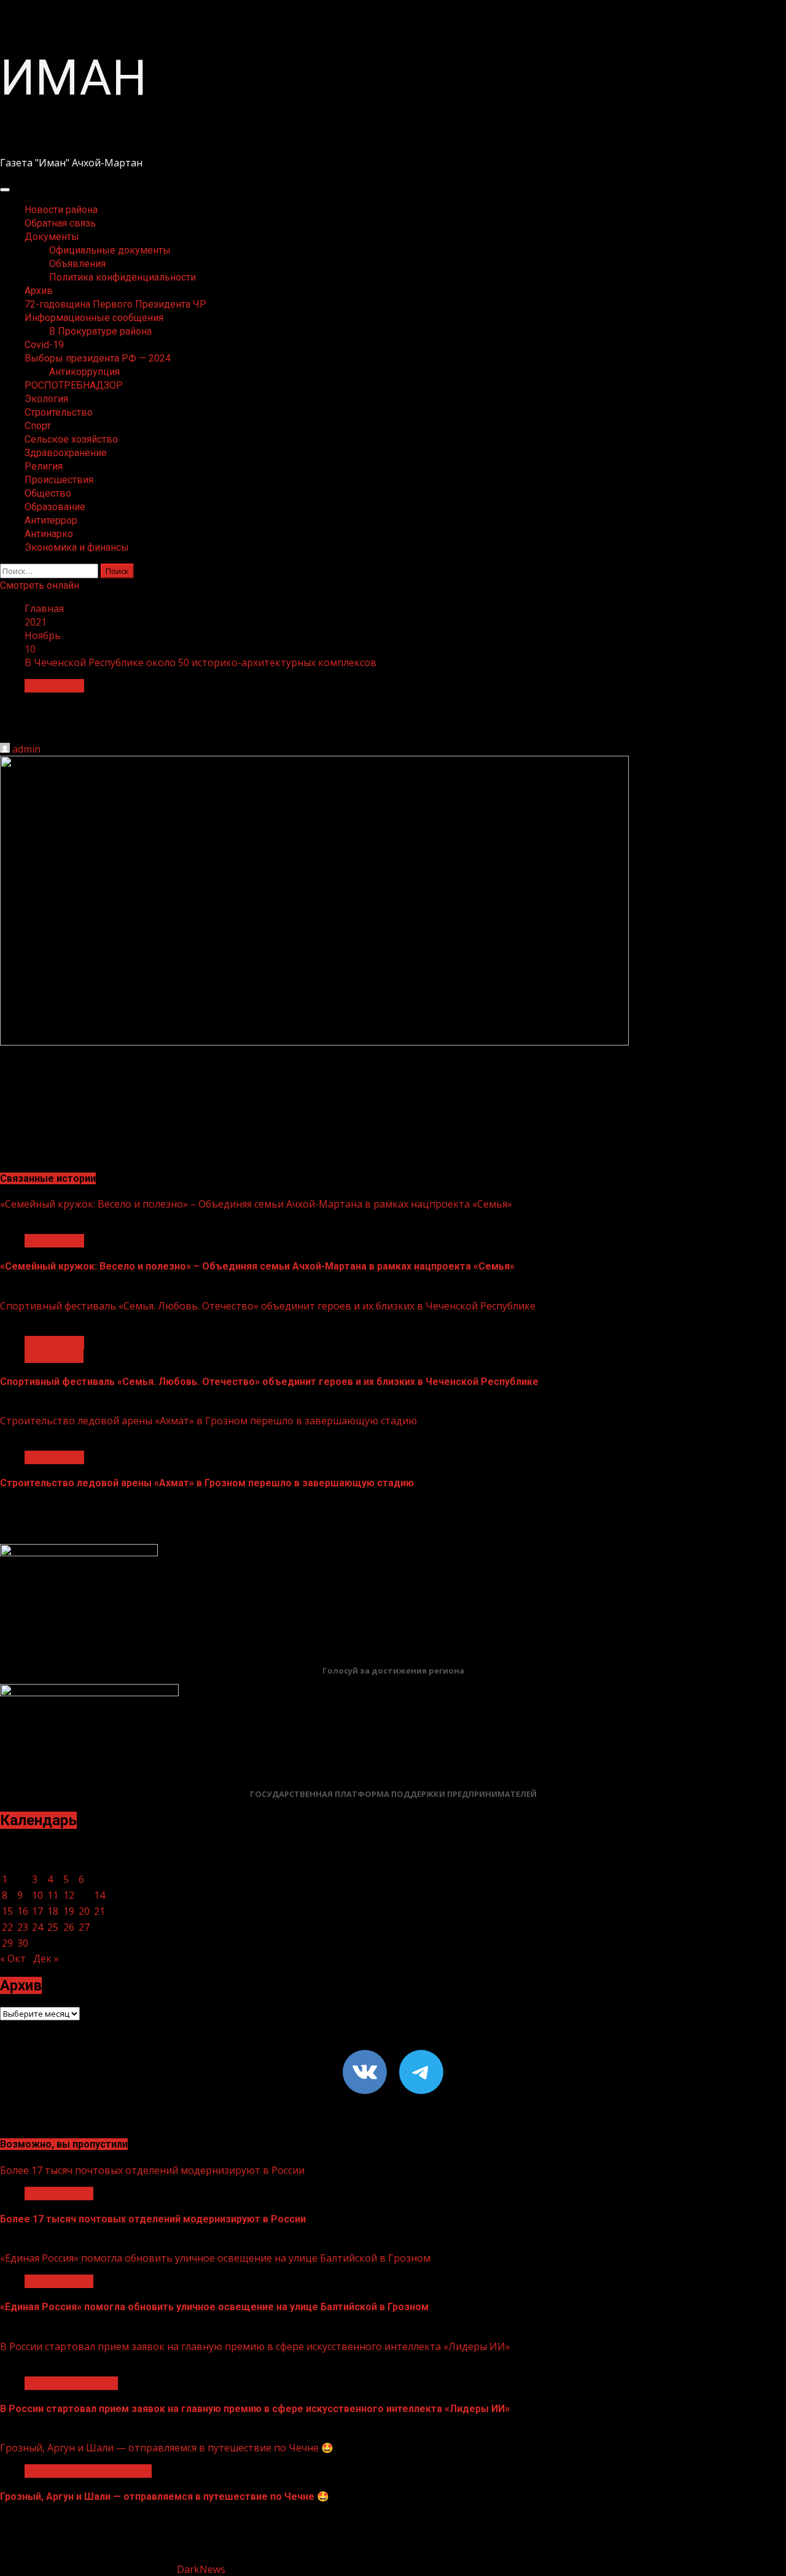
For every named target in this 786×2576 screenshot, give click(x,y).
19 (69, 1911)
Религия (44, 466)
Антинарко (49, 534)
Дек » (46, 1958)
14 (99, 1895)
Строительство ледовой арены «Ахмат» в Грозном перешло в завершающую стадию (208, 1421)
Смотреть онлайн (40, 585)
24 (37, 1927)
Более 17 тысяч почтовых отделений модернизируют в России (152, 2170)
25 (53, 1927)
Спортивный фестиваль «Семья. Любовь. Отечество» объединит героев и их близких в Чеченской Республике (268, 1306)
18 (53, 1911)
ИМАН (73, 78)
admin (26, 749)
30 (23, 1943)
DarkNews (201, 2569)
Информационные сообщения (94, 318)
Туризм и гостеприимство (88, 2471)
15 (7, 1911)
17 (37, 1911)
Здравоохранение (66, 453)
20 (84, 1911)
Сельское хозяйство (71, 439)
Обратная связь (60, 223)
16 (23, 1911)
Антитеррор (51, 520)
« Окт (13, 1958)
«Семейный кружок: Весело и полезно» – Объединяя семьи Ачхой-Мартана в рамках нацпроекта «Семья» (256, 1204)
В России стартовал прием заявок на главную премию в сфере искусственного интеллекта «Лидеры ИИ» (255, 2346)
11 (53, 1895)
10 (37, 1895)
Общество (48, 493)
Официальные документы (110, 250)
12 (69, 1895)
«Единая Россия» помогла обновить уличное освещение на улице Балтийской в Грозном (215, 2258)
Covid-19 (44, 345)
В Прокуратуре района (100, 331)
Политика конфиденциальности (123, 277)
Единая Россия (59, 2194)
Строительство (59, 412)
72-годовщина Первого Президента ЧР (115, 304)
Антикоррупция (84, 372)
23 (23, 1927)
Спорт (38, 426)
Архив (39, 291)
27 (84, 1927)
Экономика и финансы (77, 547)
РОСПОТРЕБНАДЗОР (74, 385)
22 (7, 1927)
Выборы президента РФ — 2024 (98, 358)
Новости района (61, 210)
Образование (55, 507)
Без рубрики (54, 686)
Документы (52, 237)
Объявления (77, 264)
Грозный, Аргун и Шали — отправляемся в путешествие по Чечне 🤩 (167, 2448)
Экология (46, 399)
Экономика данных (71, 2383)
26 (69, 1927)
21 (99, 1911)
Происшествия (59, 480)
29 (7, 1943)
